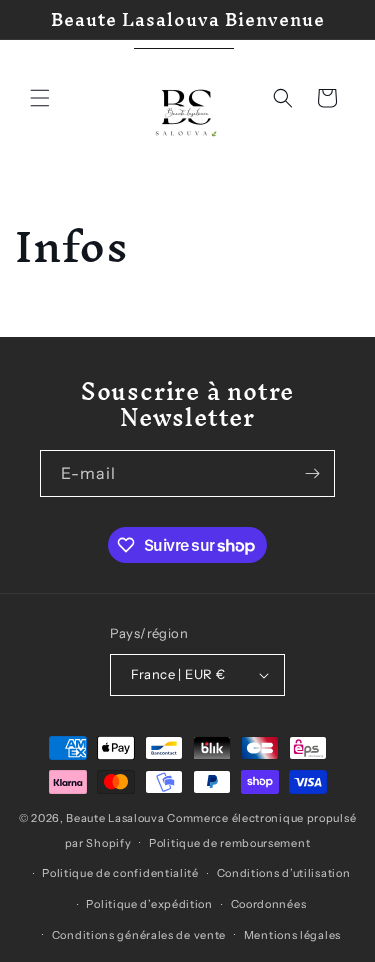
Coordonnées (269, 904)
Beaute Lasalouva (115, 818)
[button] (40, 98)
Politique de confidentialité (120, 873)
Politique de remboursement (229, 843)
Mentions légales (292, 935)
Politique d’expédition (149, 904)
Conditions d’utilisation (284, 873)
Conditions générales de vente (139, 935)
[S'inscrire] (312, 473)
